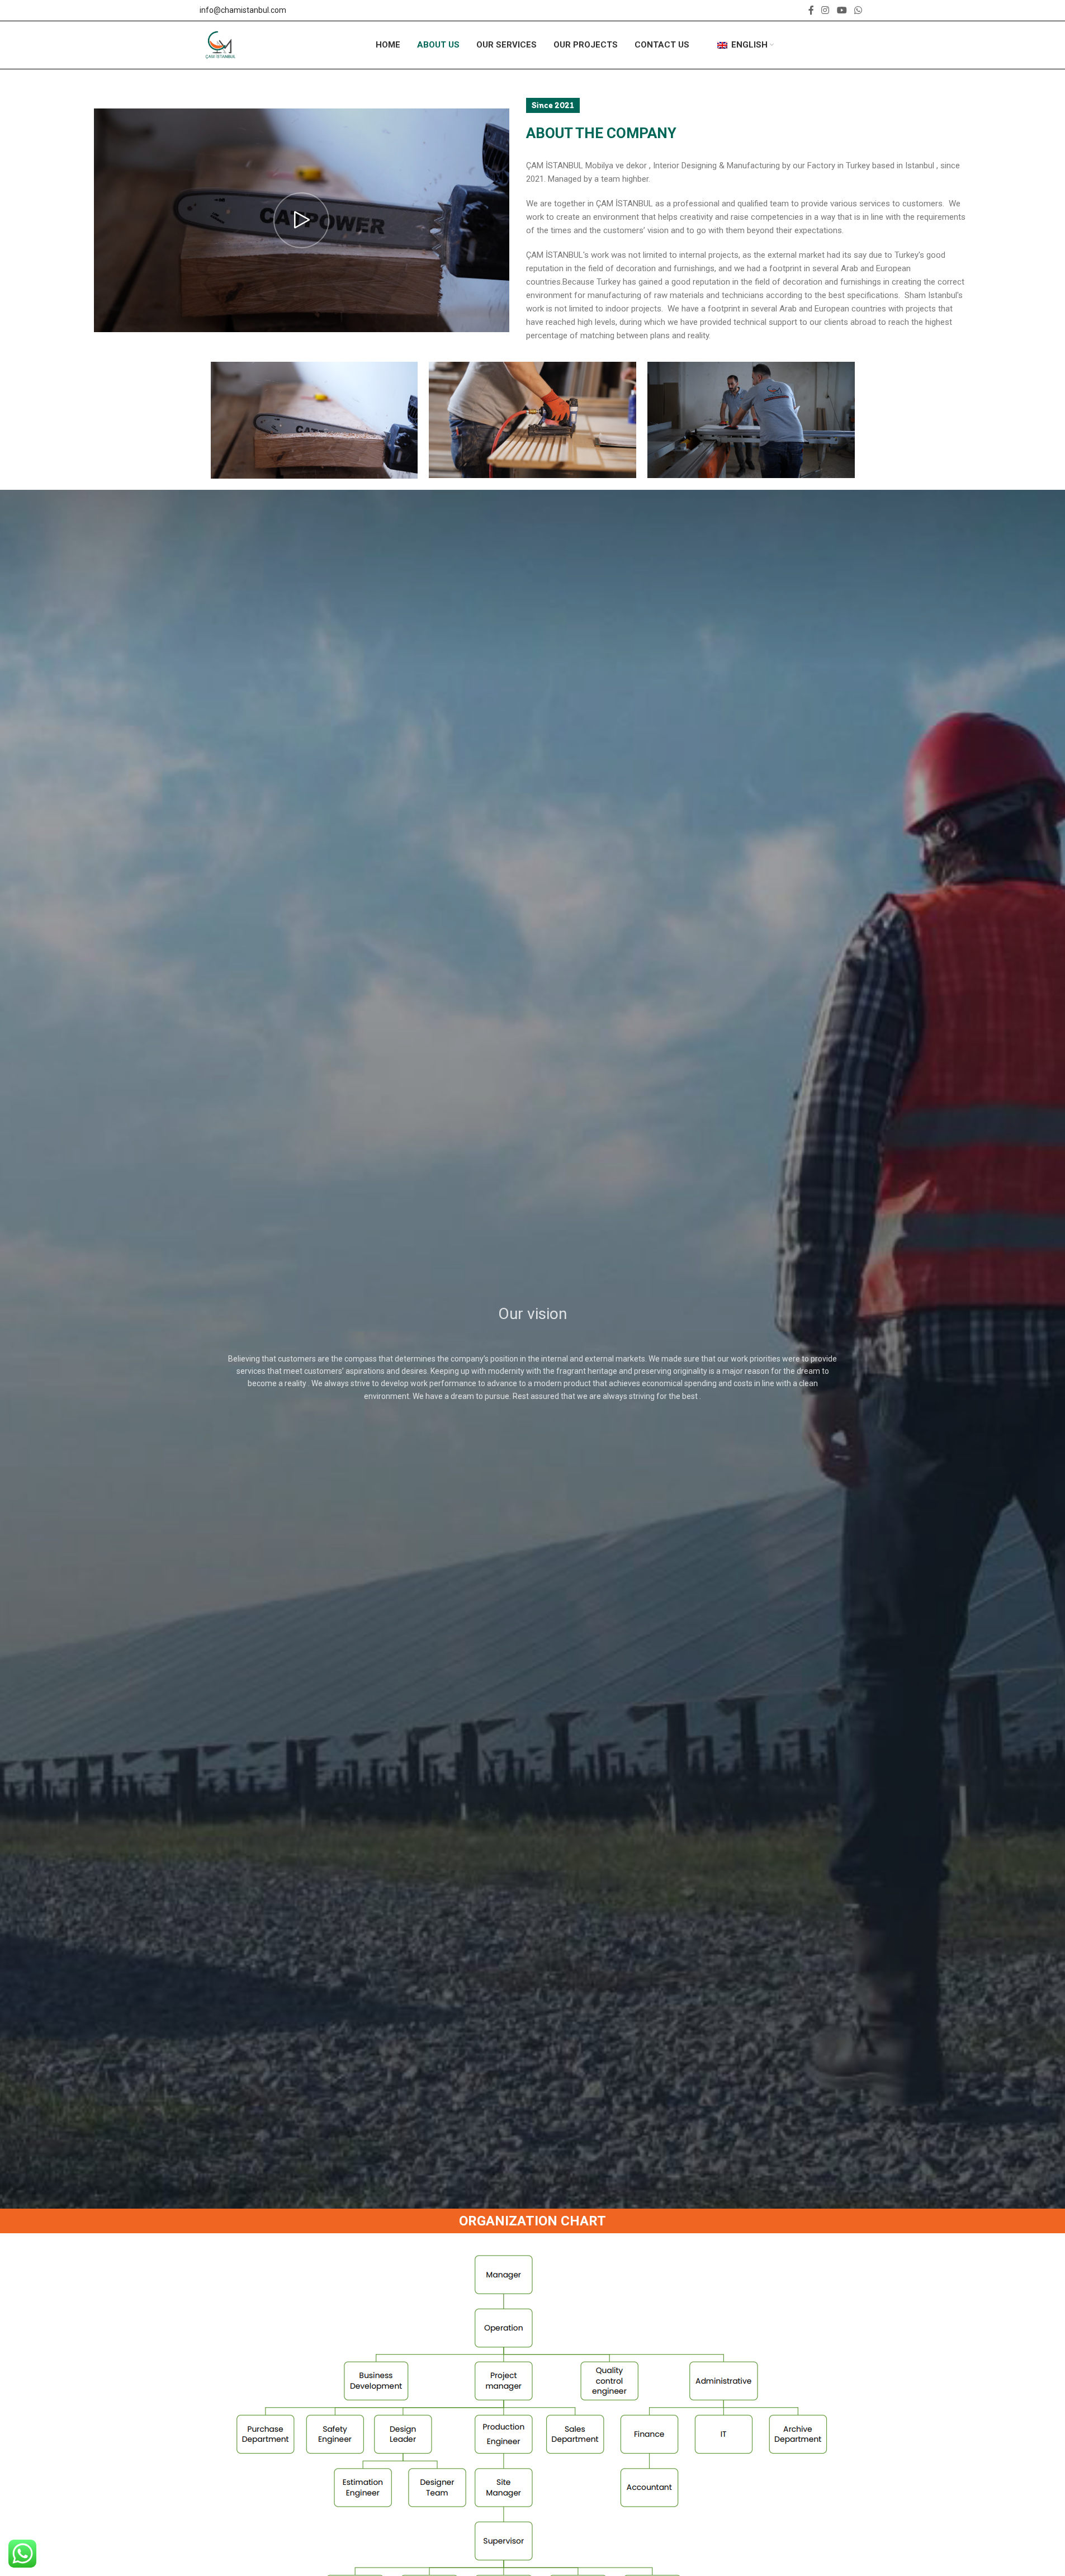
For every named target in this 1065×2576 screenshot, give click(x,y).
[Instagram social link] (825, 10)
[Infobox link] (243, 10)
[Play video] (302, 220)
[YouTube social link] (842, 10)
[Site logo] (221, 44)
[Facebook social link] (811, 10)
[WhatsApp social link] (858, 10)
